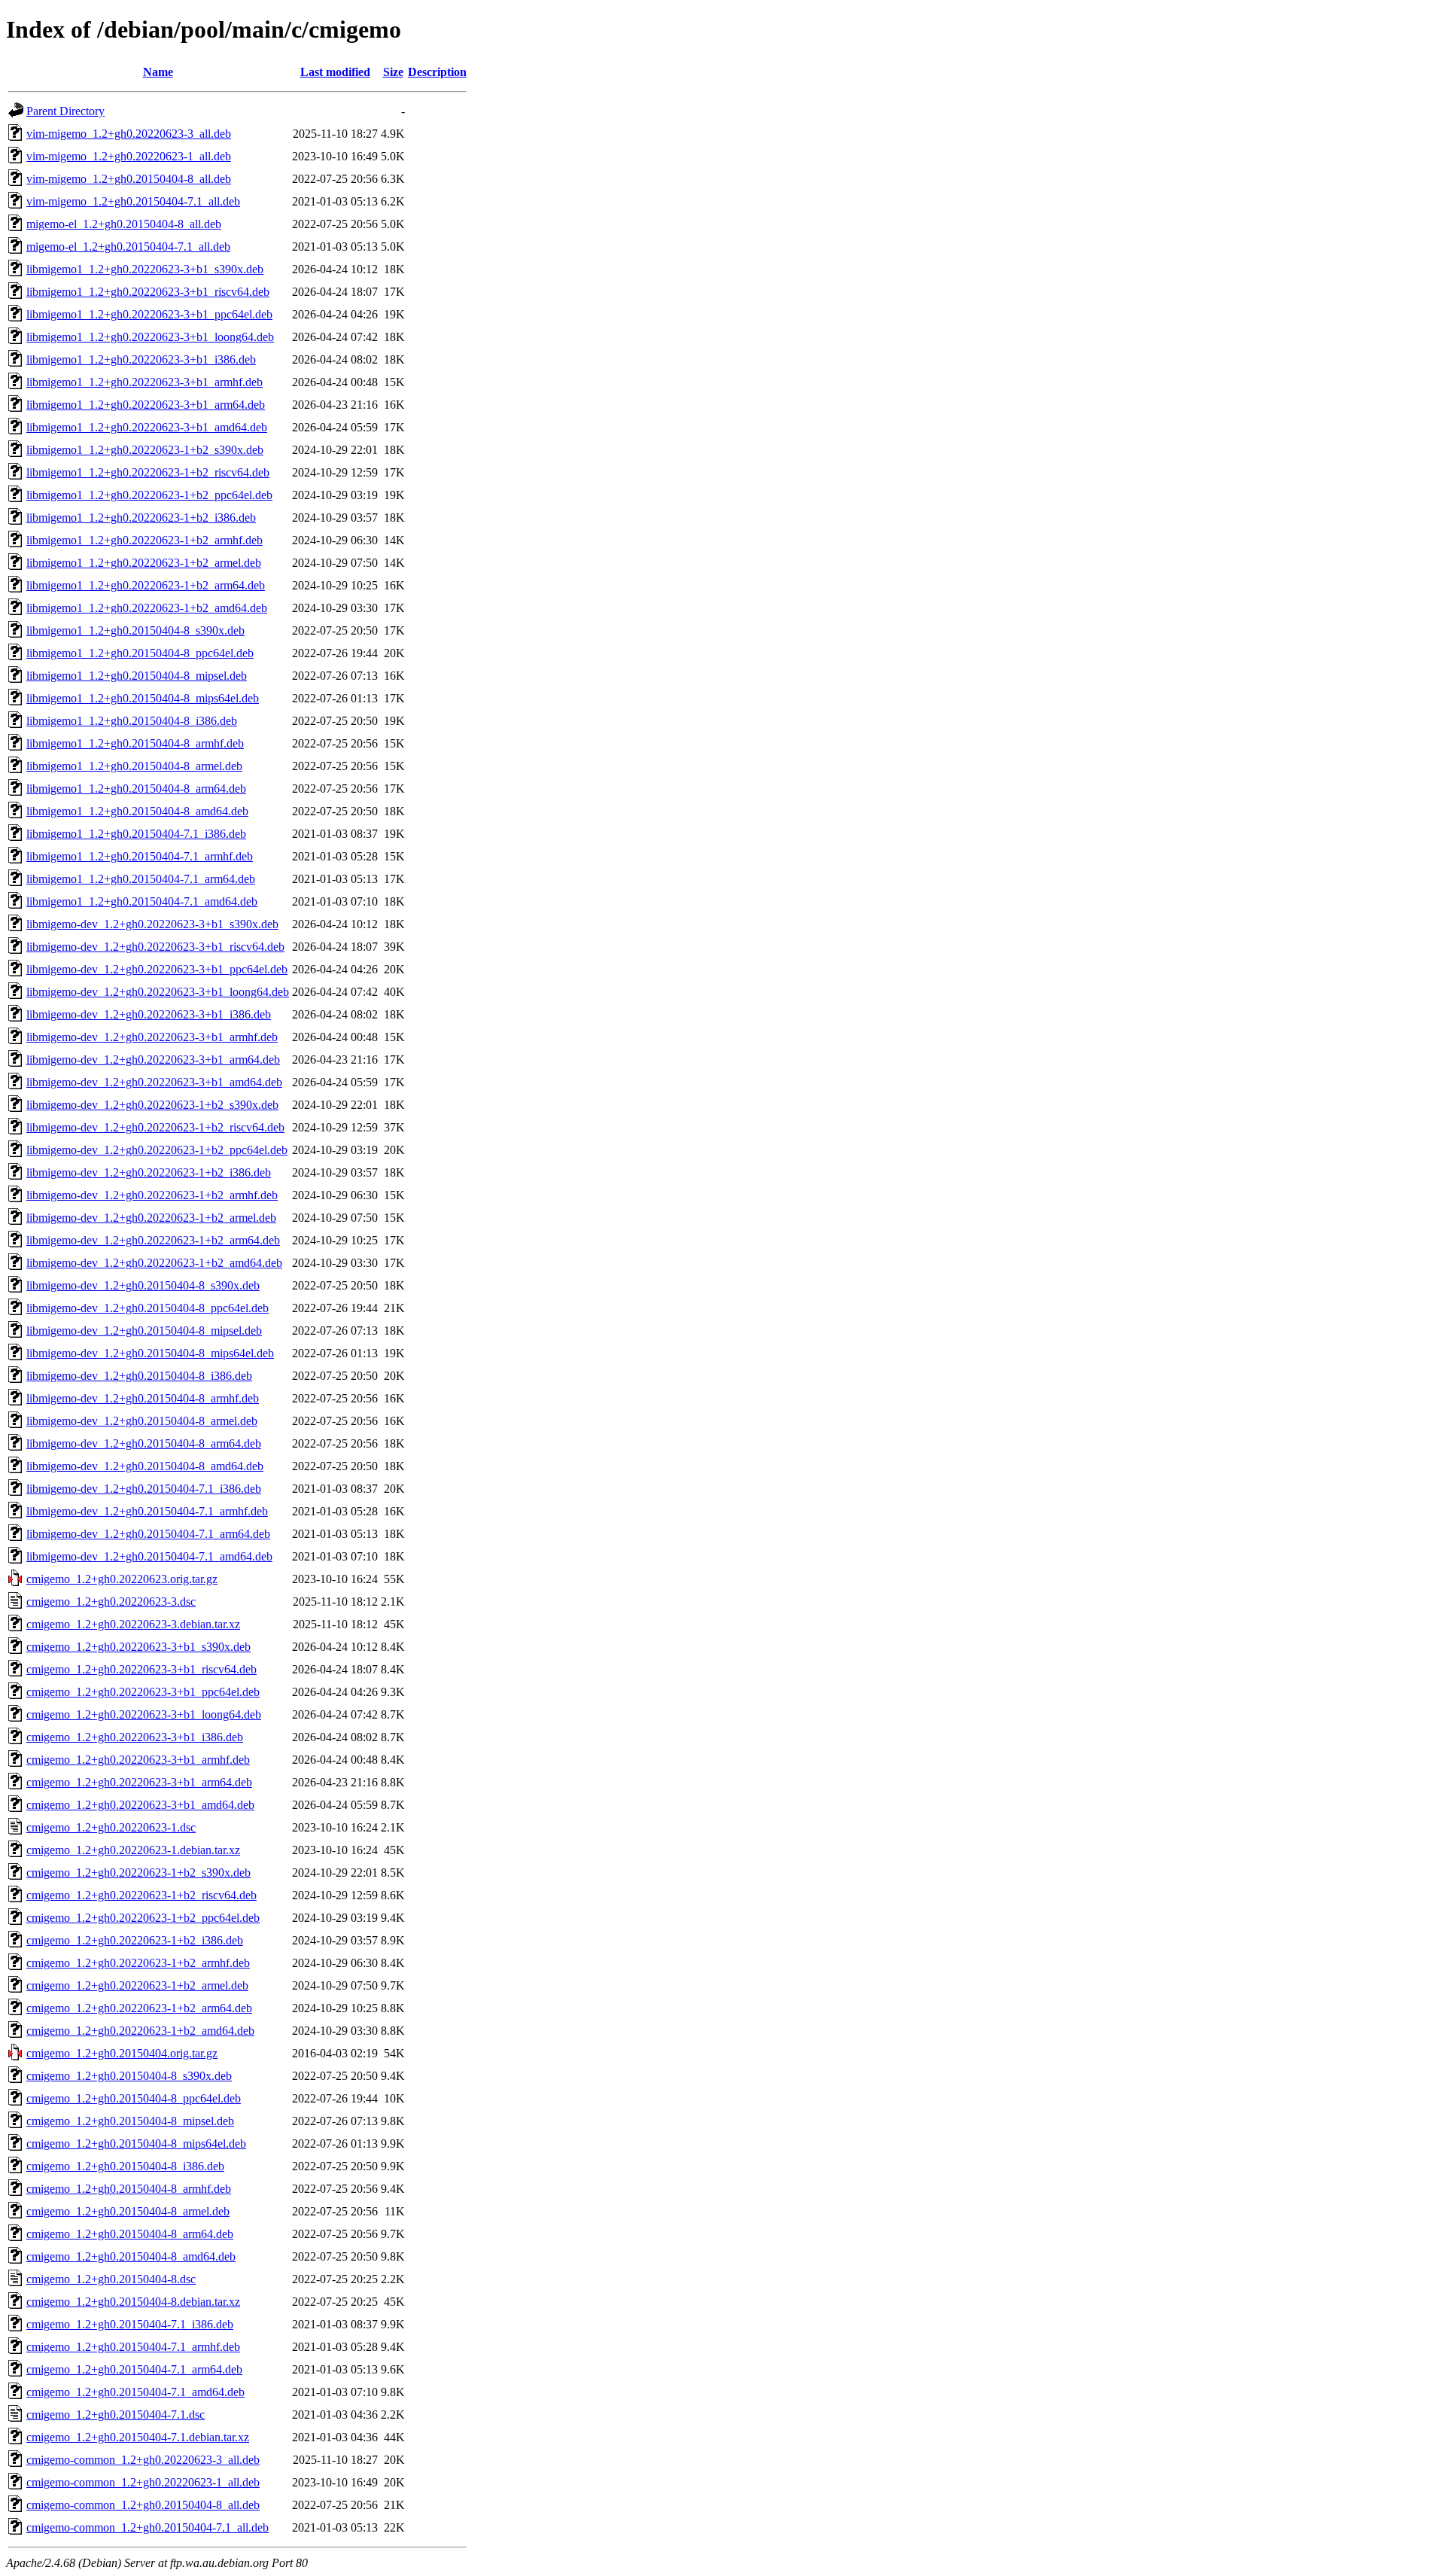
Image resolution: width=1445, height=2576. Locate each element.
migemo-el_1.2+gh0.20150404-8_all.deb (124, 224)
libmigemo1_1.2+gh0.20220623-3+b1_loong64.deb (150, 337)
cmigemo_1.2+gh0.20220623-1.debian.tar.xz (133, 1850)
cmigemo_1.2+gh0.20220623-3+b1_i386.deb (135, 1737)
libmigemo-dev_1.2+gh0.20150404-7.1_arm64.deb (148, 1534)
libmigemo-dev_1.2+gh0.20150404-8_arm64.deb (144, 1443)
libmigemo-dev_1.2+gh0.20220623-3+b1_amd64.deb (154, 1082)
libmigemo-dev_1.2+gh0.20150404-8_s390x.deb (143, 1285)
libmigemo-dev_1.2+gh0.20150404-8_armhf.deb (143, 1398)
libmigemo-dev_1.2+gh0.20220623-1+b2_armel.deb (151, 1218)
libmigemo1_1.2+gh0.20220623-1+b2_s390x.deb (145, 450)
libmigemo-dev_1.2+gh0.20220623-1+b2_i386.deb (149, 1172)
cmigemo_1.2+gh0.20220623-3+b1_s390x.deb (138, 1647)
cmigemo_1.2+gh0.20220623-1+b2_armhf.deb (138, 1963)
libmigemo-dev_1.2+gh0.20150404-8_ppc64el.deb (148, 1308)
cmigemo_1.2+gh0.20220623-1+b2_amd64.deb (140, 2031)
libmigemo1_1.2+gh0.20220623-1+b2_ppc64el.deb (149, 495)
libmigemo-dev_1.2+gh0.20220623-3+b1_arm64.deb (153, 1060)
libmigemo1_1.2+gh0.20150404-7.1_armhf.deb (140, 856)
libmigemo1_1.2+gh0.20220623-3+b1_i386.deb (141, 359)
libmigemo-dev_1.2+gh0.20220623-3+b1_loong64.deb (158, 992)
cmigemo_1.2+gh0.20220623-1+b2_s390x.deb (138, 1873)
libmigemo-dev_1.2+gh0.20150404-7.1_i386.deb (144, 1489)
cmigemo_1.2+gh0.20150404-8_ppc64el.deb (134, 2098)
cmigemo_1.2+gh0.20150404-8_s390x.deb (129, 2076)
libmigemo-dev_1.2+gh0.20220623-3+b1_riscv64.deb (155, 947)
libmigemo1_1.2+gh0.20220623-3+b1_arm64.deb (146, 405)
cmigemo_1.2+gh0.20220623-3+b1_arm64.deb (139, 1782)
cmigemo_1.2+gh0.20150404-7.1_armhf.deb (133, 2347)
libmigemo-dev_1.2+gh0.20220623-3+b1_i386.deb (149, 1014)
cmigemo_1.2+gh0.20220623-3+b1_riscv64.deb (141, 1669)
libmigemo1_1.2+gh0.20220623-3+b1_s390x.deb (145, 269)
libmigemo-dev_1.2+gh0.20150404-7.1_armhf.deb (147, 1511)
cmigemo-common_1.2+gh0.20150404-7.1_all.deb (148, 2527)
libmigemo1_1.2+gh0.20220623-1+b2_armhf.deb (144, 540)
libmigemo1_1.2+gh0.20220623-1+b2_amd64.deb (147, 608)
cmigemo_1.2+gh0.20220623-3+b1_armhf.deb (138, 1760)
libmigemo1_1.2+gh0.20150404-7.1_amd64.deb (142, 901)
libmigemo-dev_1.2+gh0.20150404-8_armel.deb (142, 1421)
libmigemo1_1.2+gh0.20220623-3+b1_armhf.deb (144, 382)
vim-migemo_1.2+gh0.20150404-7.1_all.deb (133, 201)
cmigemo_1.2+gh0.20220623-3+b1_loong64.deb (144, 1714)
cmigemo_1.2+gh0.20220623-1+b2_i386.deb (135, 1940)
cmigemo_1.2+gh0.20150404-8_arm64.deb (130, 2234)
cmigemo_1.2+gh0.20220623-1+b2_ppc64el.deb (143, 1918)
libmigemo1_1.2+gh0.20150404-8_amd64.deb (137, 811)
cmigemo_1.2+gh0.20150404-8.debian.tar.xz (133, 2302)
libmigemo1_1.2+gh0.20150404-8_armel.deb (134, 766)
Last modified (335, 72)
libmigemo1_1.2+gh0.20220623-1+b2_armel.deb (144, 563)
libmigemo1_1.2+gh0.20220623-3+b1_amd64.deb (147, 427)
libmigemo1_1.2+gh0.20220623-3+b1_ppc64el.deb (149, 314)
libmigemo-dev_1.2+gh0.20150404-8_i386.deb (139, 1376)
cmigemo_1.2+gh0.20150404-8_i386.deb (125, 2166)
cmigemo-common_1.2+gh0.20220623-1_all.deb (143, 2482)
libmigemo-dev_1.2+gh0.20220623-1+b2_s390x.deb (152, 1105)
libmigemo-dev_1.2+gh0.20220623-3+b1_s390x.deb (152, 924)
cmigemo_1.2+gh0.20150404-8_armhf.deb (129, 2189)
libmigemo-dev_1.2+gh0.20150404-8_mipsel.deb (144, 1331)
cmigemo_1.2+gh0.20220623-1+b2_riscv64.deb (141, 1895)
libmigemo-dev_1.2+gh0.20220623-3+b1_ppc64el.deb (157, 969)
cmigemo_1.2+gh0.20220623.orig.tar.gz (122, 1579)
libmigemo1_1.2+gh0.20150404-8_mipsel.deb (137, 676)
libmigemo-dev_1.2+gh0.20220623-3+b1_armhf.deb (152, 1037)
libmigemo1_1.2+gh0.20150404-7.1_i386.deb (136, 834)
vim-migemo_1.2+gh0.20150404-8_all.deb (129, 179)
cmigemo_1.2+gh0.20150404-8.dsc (111, 2279)
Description (437, 72)
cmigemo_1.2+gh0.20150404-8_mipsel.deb (130, 2121)
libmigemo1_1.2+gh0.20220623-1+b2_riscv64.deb (148, 472)
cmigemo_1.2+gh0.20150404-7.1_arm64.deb (134, 2369)
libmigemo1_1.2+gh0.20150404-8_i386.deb (132, 721)
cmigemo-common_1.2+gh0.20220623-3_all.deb (143, 2460)
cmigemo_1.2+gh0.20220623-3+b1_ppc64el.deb (143, 1692)
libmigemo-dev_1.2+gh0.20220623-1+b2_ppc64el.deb (157, 1150)
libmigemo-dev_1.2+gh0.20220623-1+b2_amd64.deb (154, 1263)
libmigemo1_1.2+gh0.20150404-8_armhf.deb (135, 743)
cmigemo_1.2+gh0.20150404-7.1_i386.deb (130, 2324)
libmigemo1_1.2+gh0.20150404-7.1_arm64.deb (141, 879)
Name (158, 72)
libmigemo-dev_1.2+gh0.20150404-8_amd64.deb (145, 1466)
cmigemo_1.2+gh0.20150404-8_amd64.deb (131, 2256)
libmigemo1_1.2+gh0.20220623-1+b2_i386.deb (141, 518)
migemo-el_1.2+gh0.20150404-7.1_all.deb (128, 247)
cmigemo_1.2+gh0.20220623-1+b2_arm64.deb (139, 2008)
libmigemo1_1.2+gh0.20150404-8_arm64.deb (136, 789)
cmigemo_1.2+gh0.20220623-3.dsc (111, 1602)
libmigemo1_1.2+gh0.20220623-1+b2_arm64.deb (146, 585)
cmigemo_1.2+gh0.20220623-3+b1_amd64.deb (140, 1805)
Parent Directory (65, 111)
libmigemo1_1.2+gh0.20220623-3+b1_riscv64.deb (148, 292)
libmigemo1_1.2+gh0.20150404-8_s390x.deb (135, 630)
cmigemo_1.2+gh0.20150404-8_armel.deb (128, 2211)
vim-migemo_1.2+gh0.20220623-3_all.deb (129, 134)
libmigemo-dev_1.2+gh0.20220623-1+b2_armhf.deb (152, 1195)
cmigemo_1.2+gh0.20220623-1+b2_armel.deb (137, 1985)
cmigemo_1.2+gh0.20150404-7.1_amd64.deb (135, 2392)
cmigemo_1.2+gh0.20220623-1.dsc (111, 1827)
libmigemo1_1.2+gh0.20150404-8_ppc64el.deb (140, 653)
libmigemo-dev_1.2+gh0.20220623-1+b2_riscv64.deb (155, 1127)
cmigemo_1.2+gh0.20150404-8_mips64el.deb (136, 2144)
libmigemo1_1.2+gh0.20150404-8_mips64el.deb (143, 698)
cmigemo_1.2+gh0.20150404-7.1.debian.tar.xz (138, 2437)
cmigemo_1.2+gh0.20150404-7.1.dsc (116, 2415)
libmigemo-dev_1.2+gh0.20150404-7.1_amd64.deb (149, 1556)
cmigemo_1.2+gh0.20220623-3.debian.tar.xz (133, 1624)
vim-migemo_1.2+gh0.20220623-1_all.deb (129, 156)
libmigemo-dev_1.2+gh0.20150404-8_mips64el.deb (150, 1353)
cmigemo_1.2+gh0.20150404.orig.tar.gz (122, 2053)
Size (393, 72)
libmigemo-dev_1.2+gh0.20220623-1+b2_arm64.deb (153, 1240)
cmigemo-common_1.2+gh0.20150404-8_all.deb (143, 2505)
